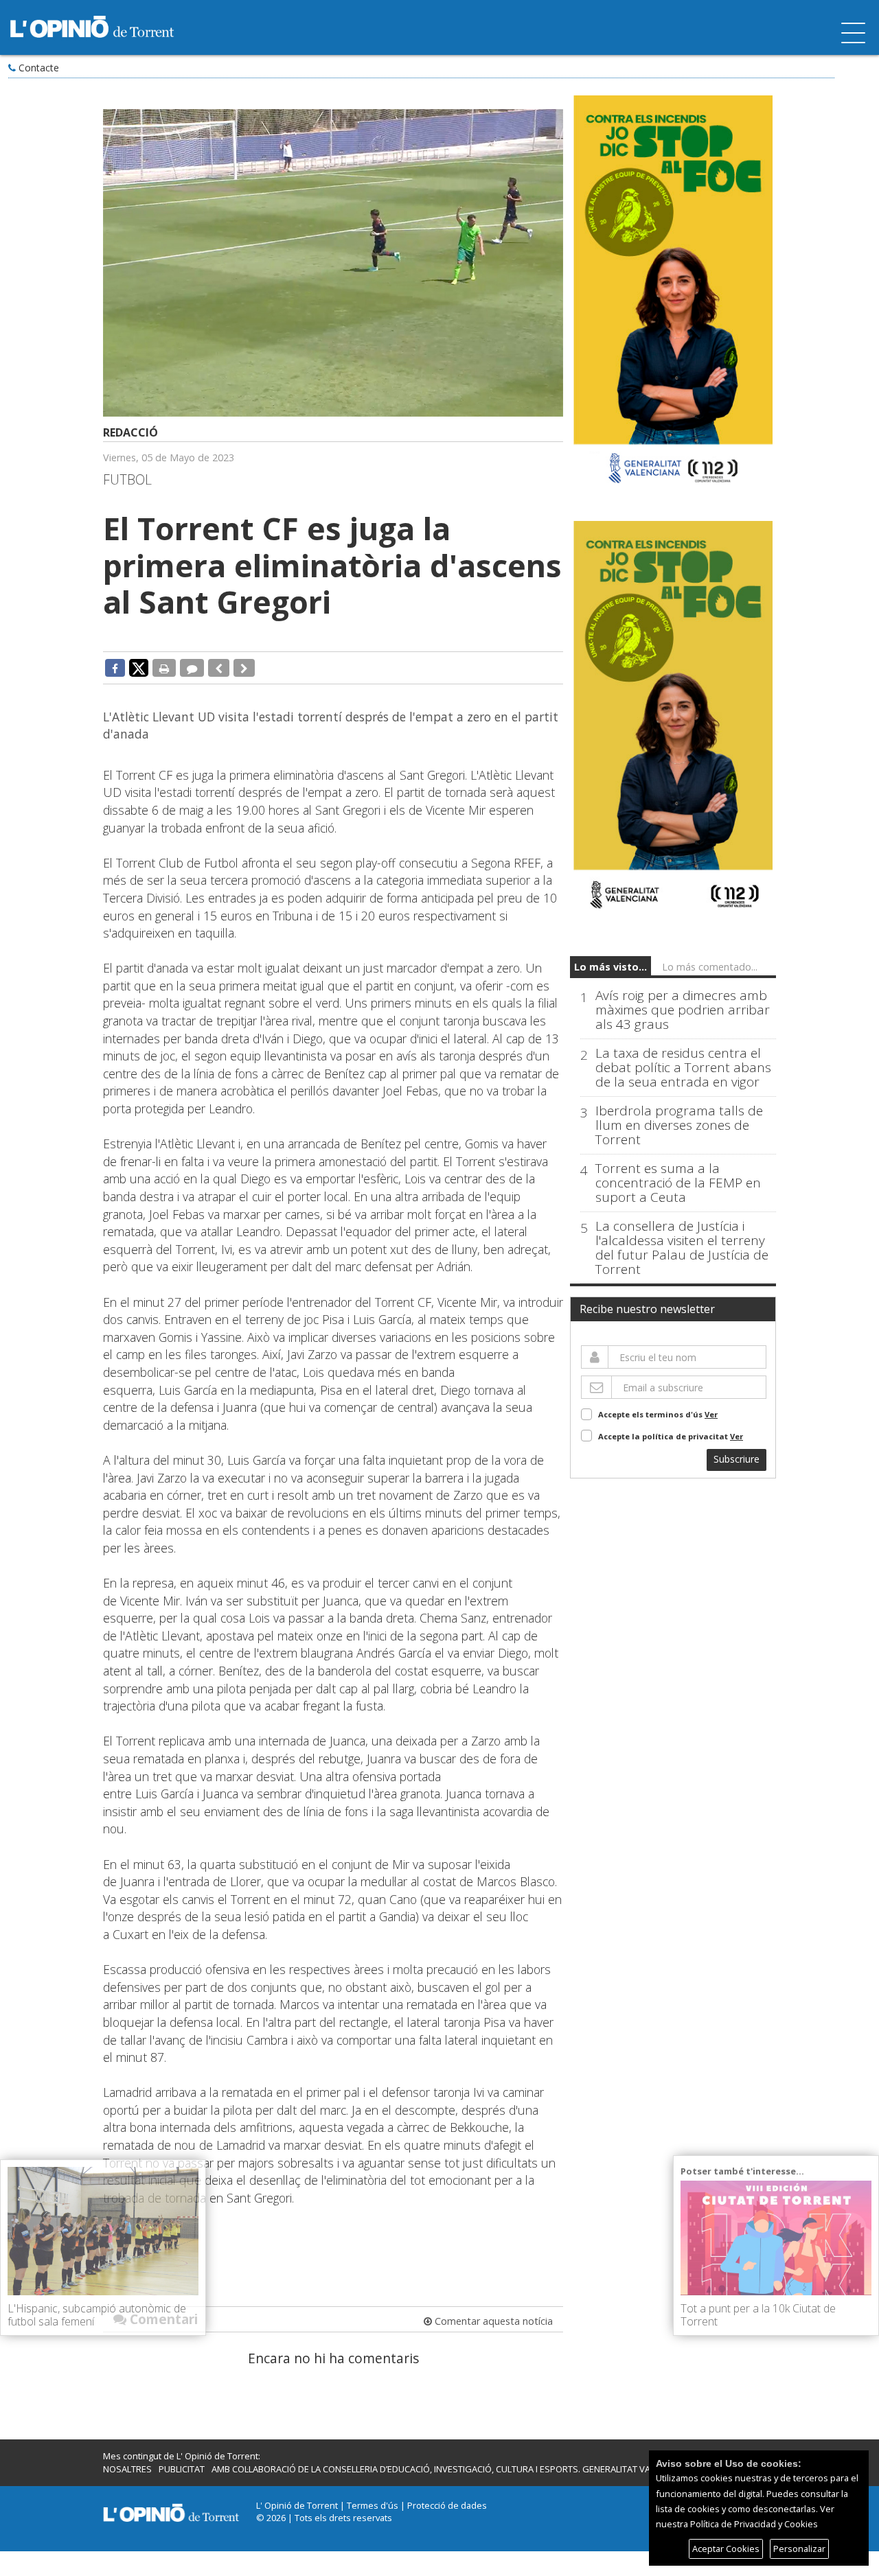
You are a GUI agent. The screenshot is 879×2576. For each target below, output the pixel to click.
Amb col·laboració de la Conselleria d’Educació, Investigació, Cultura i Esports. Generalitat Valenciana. (452, 2469)
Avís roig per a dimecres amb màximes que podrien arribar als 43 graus (683, 1010)
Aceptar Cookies (726, 2549)
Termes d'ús (373, 2505)
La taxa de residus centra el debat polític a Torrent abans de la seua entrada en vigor (683, 1068)
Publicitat (182, 2469)
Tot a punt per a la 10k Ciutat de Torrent (758, 2315)
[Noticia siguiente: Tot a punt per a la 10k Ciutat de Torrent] (244, 668)
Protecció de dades (447, 2505)
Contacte (39, 68)
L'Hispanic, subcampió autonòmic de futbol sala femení (97, 2315)
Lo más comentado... (710, 967)
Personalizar (799, 2549)
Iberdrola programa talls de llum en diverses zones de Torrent (679, 1125)
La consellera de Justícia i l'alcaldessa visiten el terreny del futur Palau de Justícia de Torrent (682, 1248)
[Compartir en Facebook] (115, 668)
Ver (711, 1414)
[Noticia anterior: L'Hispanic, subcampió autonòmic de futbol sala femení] (219, 668)
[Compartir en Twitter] (139, 667)
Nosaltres (127, 2469)
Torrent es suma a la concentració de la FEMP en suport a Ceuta (678, 1183)
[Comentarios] (192, 668)
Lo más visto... (610, 967)
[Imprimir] (164, 668)
